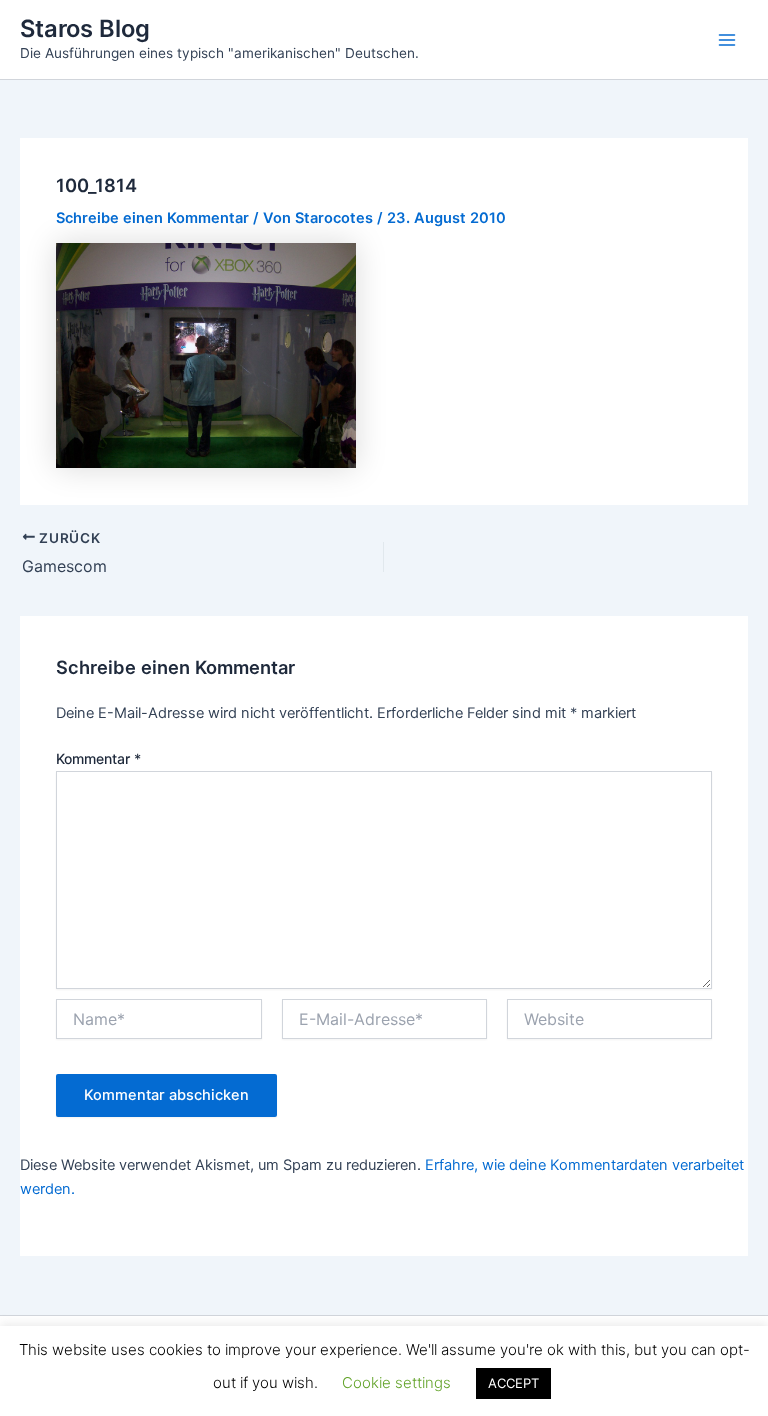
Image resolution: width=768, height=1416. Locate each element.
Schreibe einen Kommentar (152, 218)
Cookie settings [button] (396, 1382)
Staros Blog (85, 28)
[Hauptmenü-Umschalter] (727, 40)
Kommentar (98, 758)
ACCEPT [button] (513, 1383)
